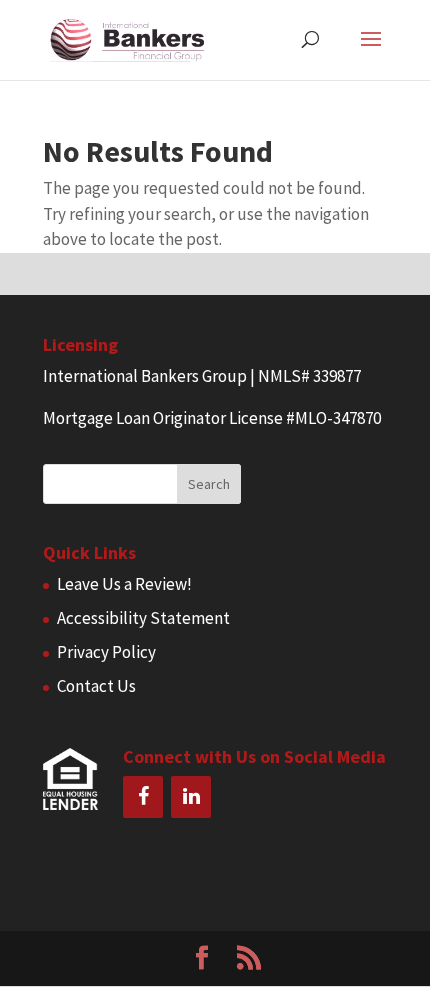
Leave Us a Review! (124, 584)
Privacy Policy (106, 652)
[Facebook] (143, 797)
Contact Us (96, 686)
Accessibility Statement (143, 618)
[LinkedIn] (191, 797)
